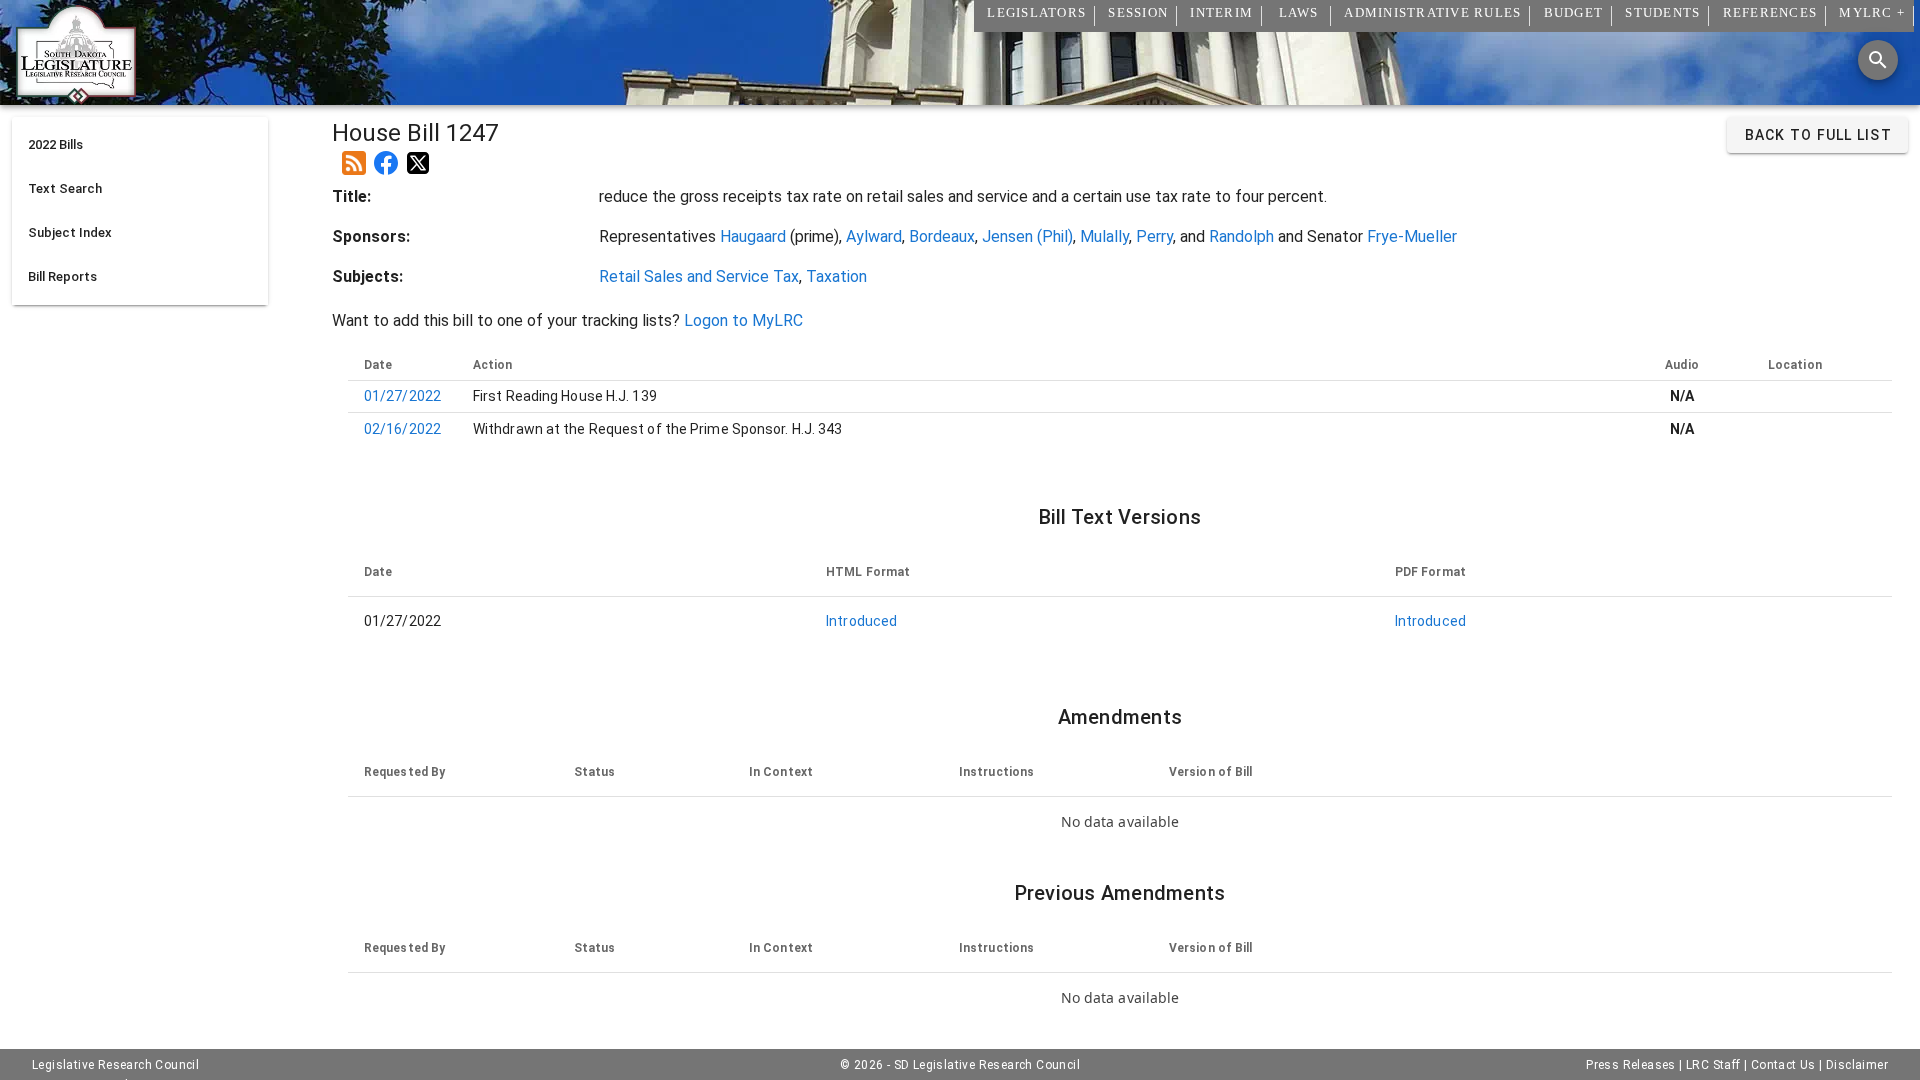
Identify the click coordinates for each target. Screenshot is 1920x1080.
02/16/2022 (402, 429)
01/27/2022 (402, 396)
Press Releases (1631, 1065)
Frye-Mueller (1412, 236)
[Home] (76, 97)
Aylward (874, 236)
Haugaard (753, 236)
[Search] (1878, 60)
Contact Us (1783, 1065)
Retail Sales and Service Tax (699, 276)
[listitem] (140, 145)
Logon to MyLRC (743, 320)
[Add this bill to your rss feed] (354, 155)
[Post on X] (418, 155)
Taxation (836, 276)
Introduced (861, 621)
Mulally (1104, 236)
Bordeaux (942, 236)
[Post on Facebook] (386, 155)
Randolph (1241, 236)
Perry (1154, 236)
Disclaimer (1857, 1065)
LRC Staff (1713, 1065)
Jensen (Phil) (1027, 236)
